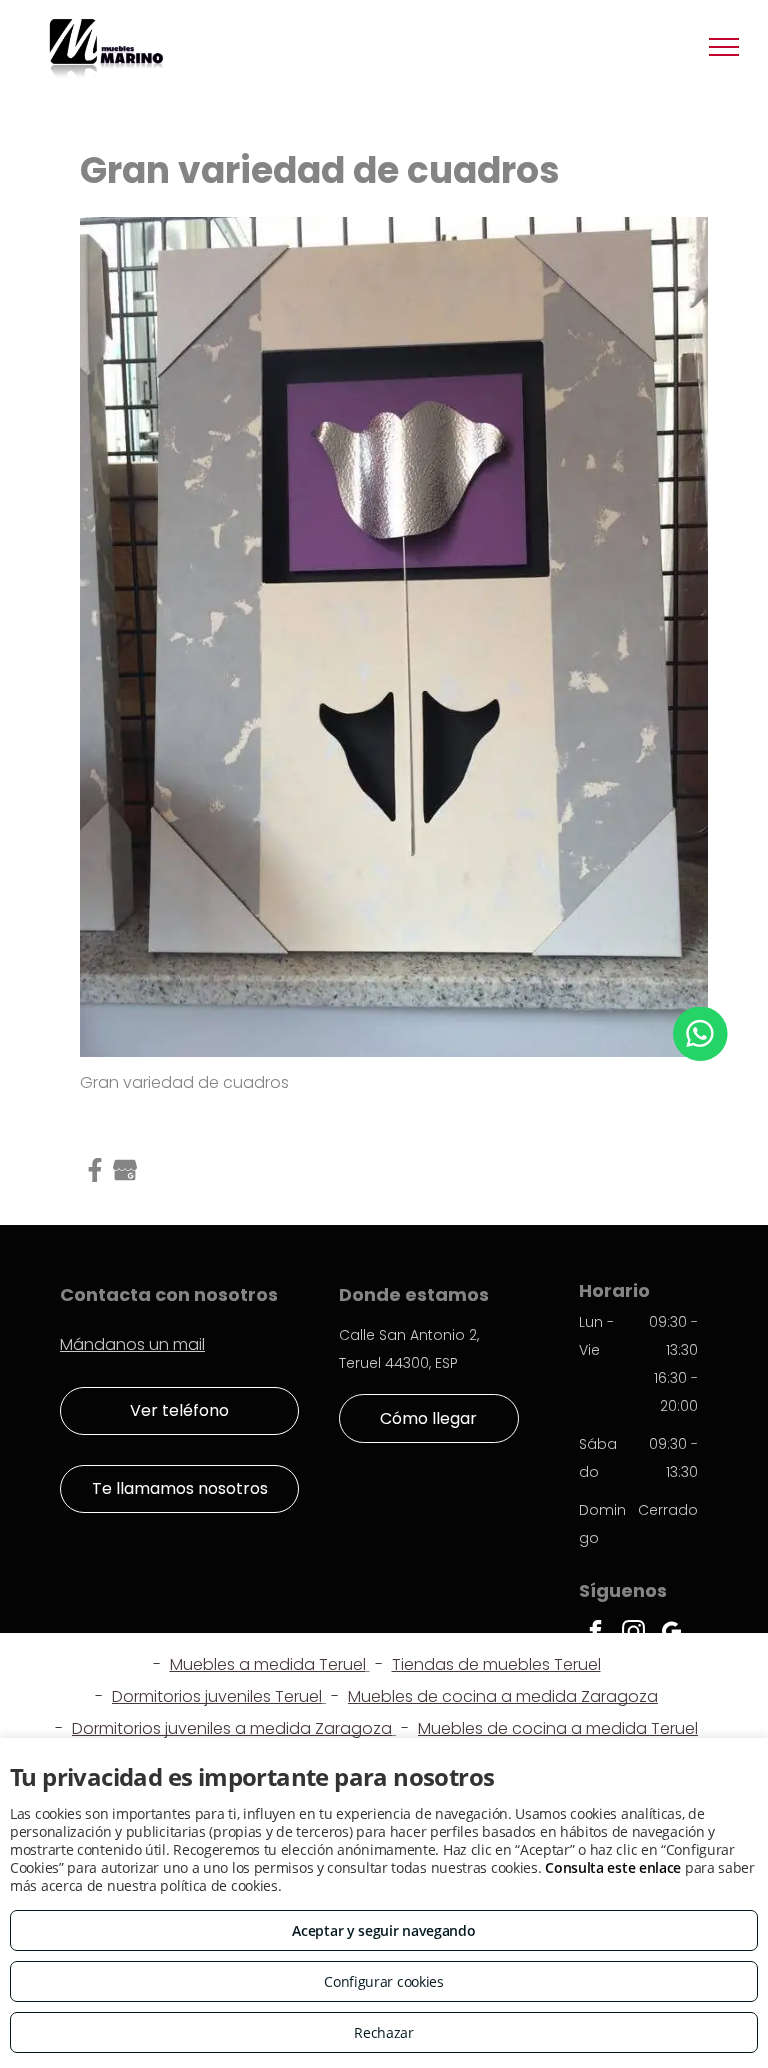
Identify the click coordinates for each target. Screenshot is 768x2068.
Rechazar (384, 2032)
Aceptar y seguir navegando (383, 1930)
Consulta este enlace (613, 1867)
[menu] (724, 47)
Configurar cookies (384, 1981)
